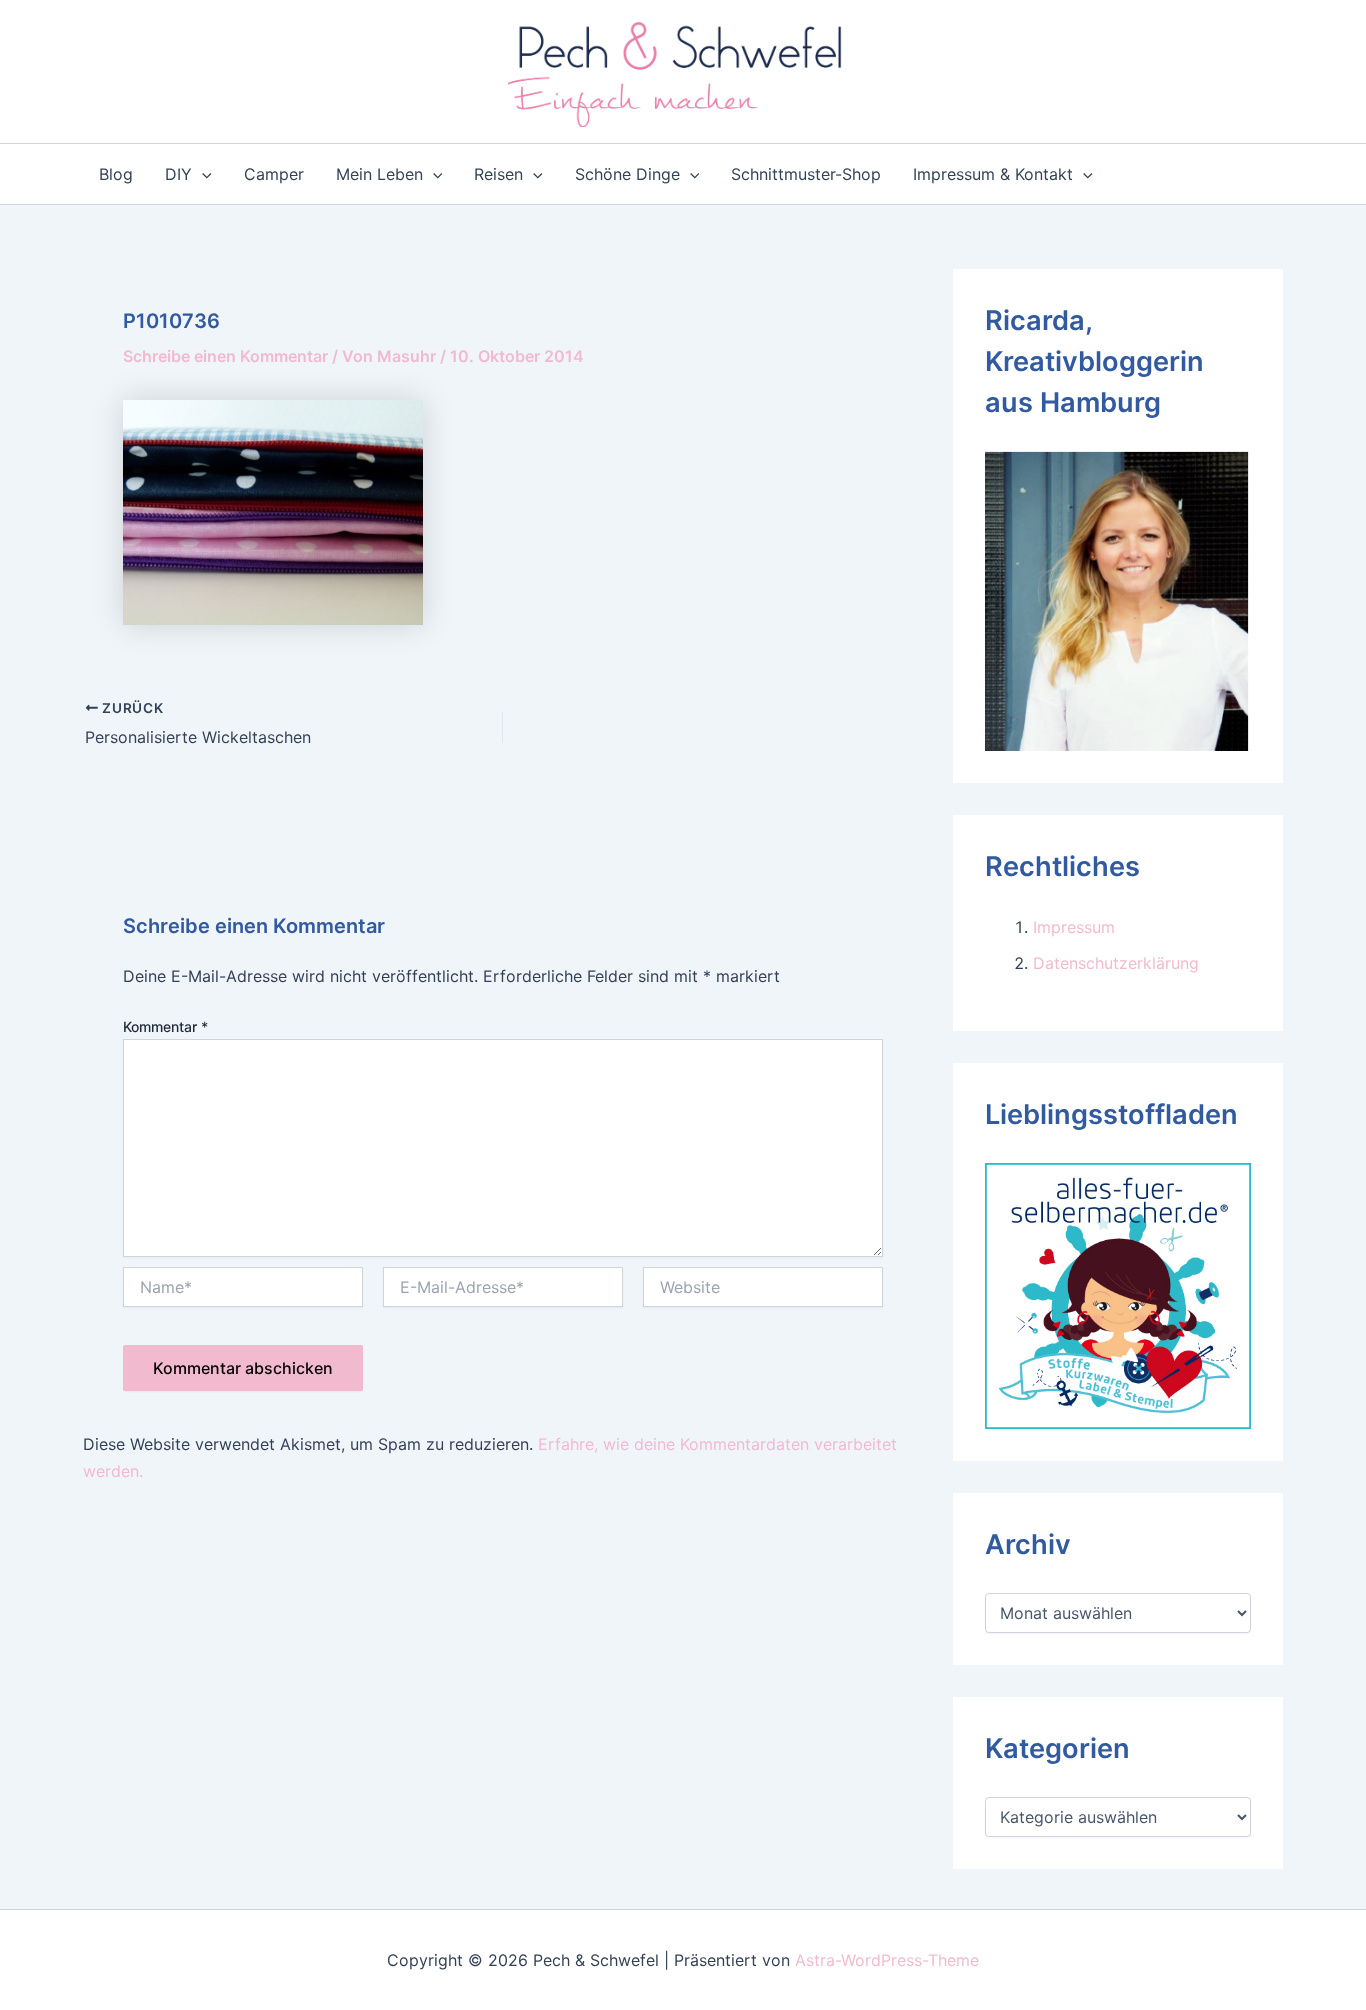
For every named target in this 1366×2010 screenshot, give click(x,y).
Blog (116, 174)
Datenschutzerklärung (1116, 963)
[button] (202, 174)
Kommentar (165, 1026)
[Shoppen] (1118, 1294)
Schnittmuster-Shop (806, 174)
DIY (178, 174)
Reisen (498, 174)
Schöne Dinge (627, 174)
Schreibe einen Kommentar (225, 356)
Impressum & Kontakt (993, 174)
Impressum (1074, 927)
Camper (274, 174)
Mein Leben (379, 174)
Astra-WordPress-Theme (887, 1960)
